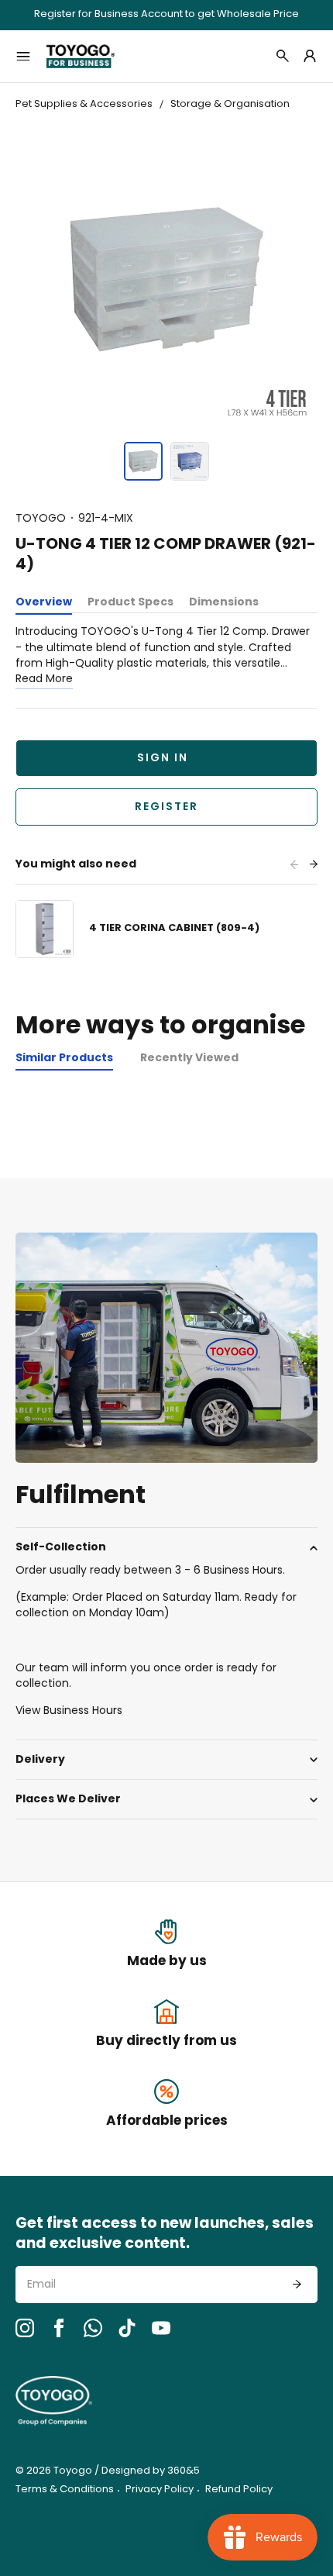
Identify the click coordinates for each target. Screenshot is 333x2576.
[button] (143, 461)
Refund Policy (239, 2490)
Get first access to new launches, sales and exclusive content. (165, 2235)
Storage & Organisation (230, 104)
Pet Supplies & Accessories (84, 104)
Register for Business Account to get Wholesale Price (166, 15)
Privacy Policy (160, 2490)
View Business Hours (69, 1711)
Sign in (163, 759)
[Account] (310, 56)
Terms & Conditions (65, 2490)
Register (166, 807)
